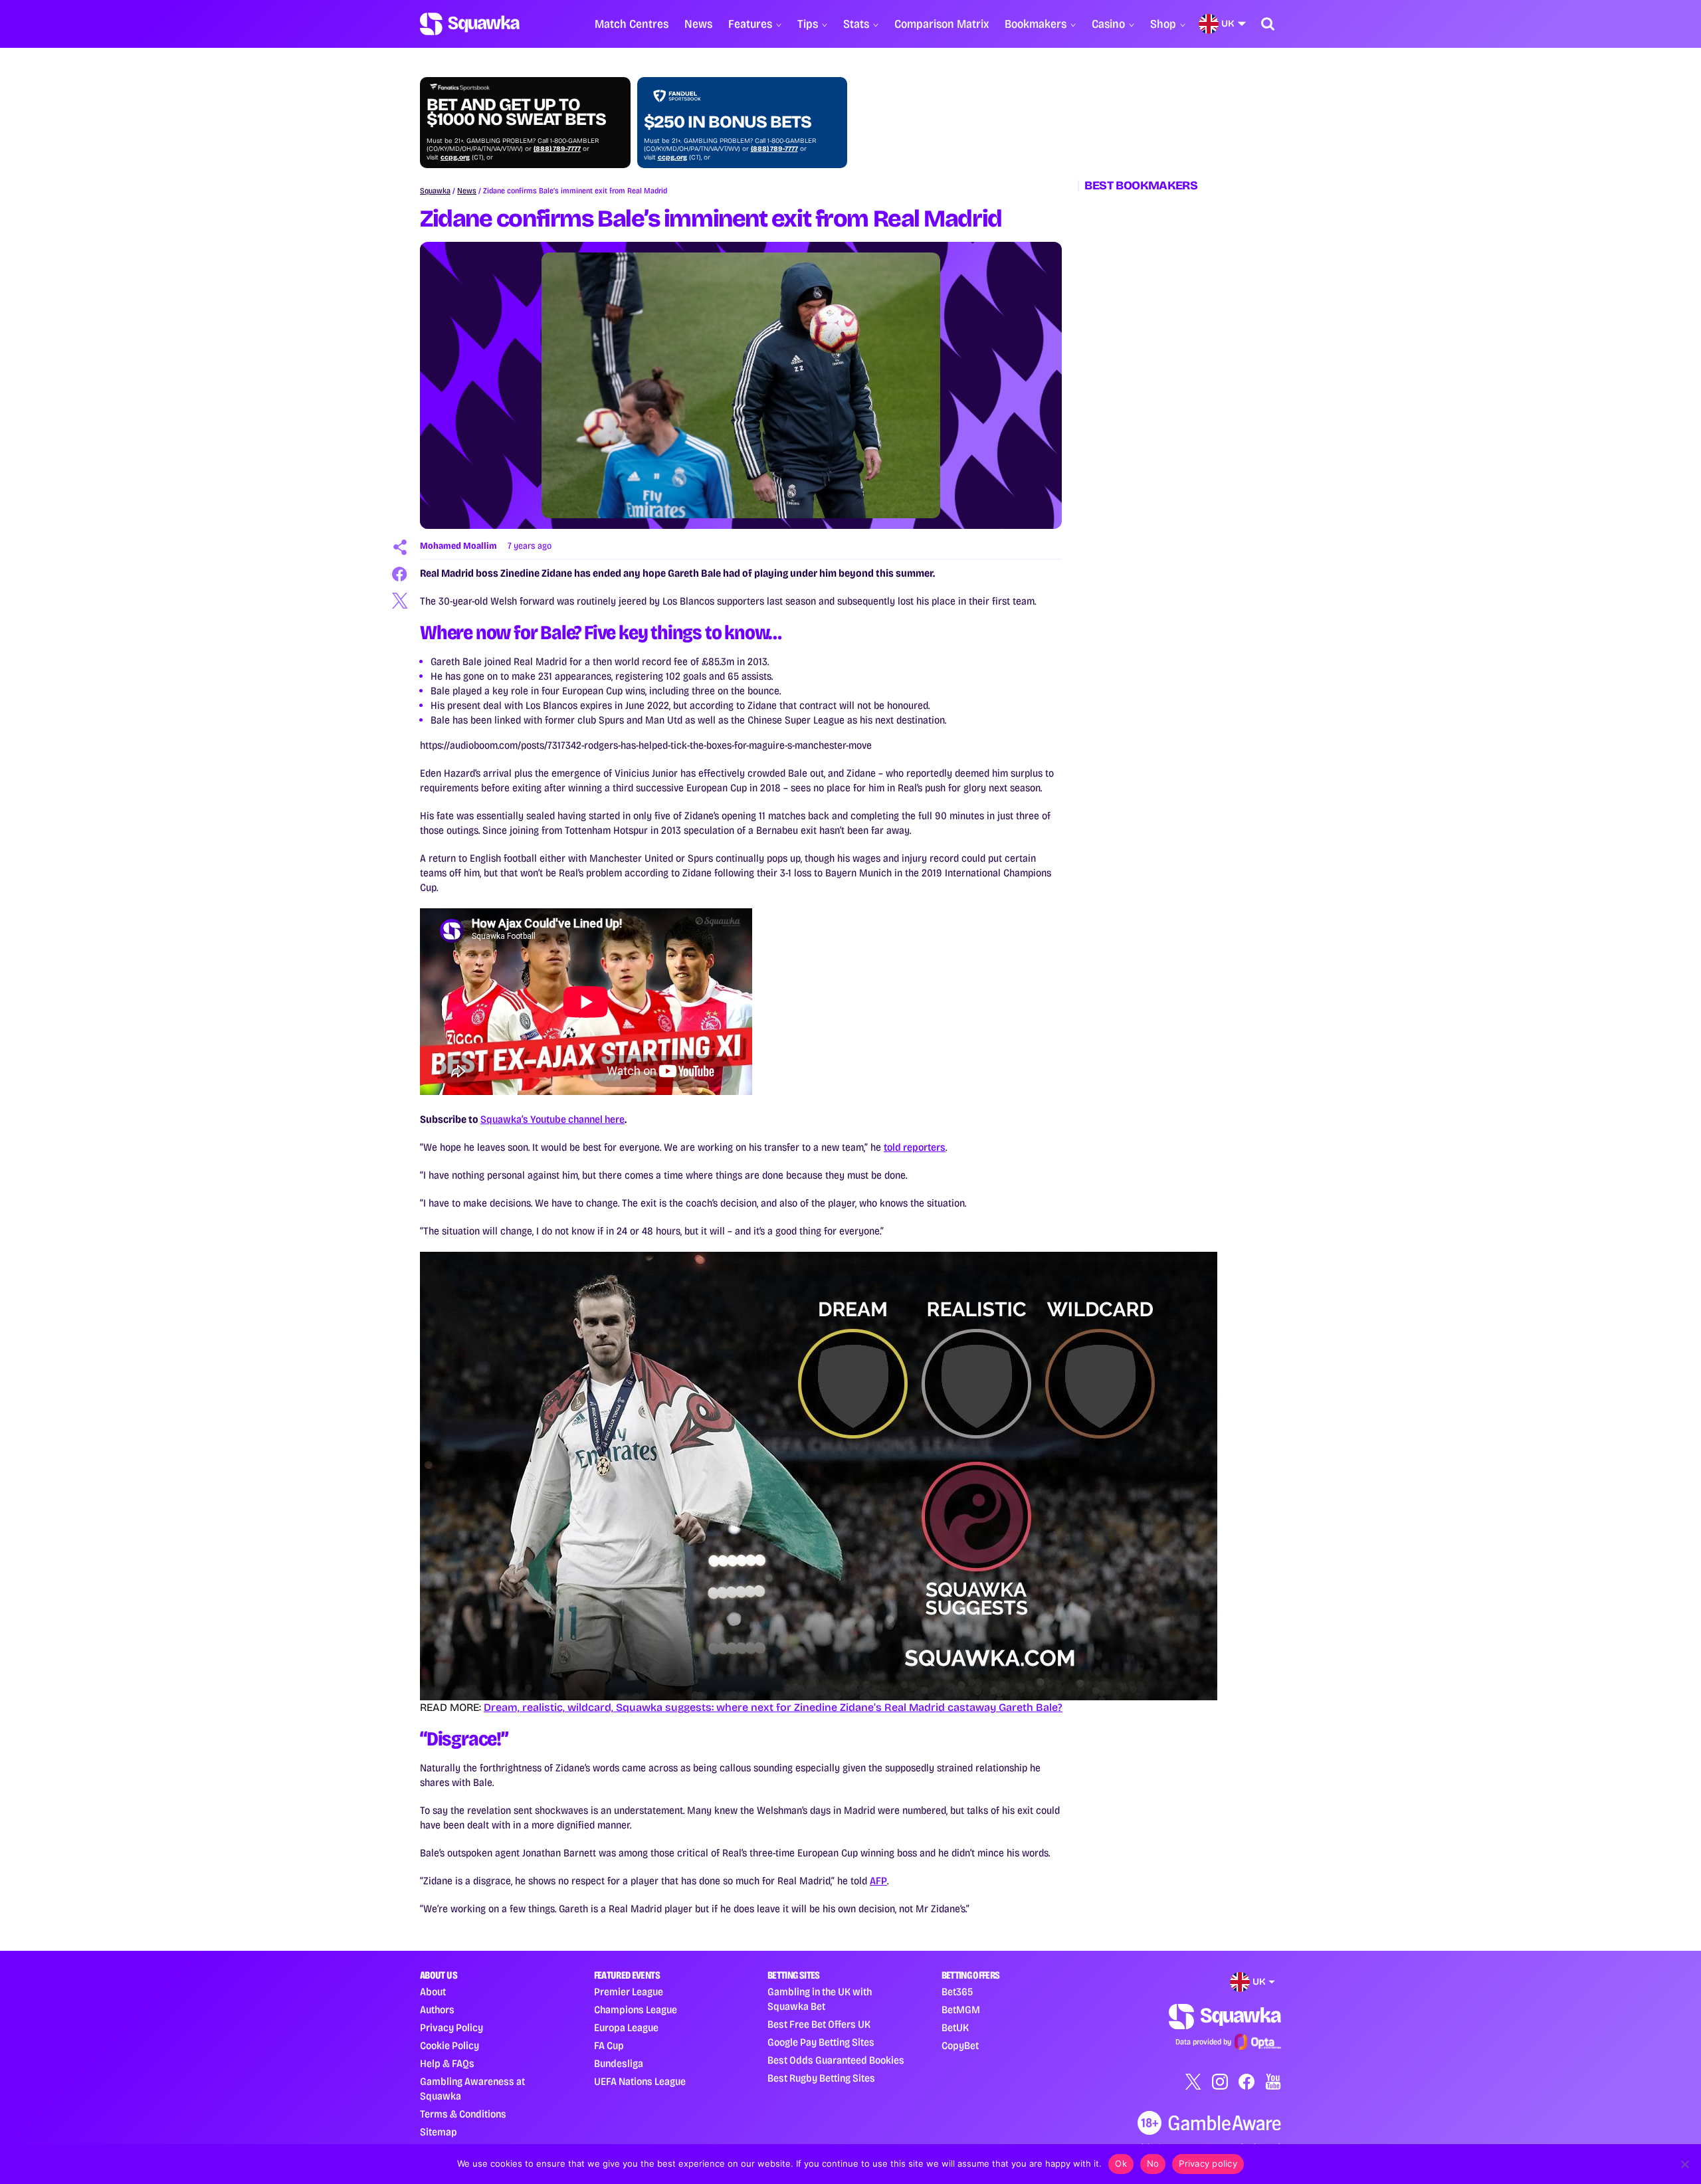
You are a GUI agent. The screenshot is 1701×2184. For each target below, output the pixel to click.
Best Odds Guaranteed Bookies (836, 2060)
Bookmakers (1036, 24)
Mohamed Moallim (458, 546)
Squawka (435, 191)
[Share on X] (400, 601)
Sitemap (439, 2132)
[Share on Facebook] (400, 574)
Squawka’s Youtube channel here (552, 1119)
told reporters (915, 1147)
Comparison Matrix (942, 24)
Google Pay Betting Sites (821, 2042)
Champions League (636, 2010)
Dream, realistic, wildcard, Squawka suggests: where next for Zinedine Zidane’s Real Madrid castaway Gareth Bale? (773, 1707)
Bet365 (957, 1992)
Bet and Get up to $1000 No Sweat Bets (516, 112)
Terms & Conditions (463, 2114)
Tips (808, 24)
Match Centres (632, 24)
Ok (1121, 2163)
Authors (437, 2010)
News (698, 24)
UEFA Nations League (640, 2081)
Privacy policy (1208, 2163)
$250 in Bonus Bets (728, 122)
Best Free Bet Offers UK (819, 2024)
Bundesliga (619, 2063)
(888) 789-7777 (557, 149)
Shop (1163, 24)
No (1153, 2163)
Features (750, 24)
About (433, 1992)
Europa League (626, 2028)
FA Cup (609, 2045)
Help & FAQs (447, 2063)
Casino (1108, 24)
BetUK (955, 2028)
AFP (878, 1881)
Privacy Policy (451, 2028)
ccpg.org (455, 157)
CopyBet (960, 2045)
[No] (1684, 2164)
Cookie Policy (450, 2045)
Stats (856, 24)
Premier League (629, 1992)
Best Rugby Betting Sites (821, 2078)
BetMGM (961, 2010)
